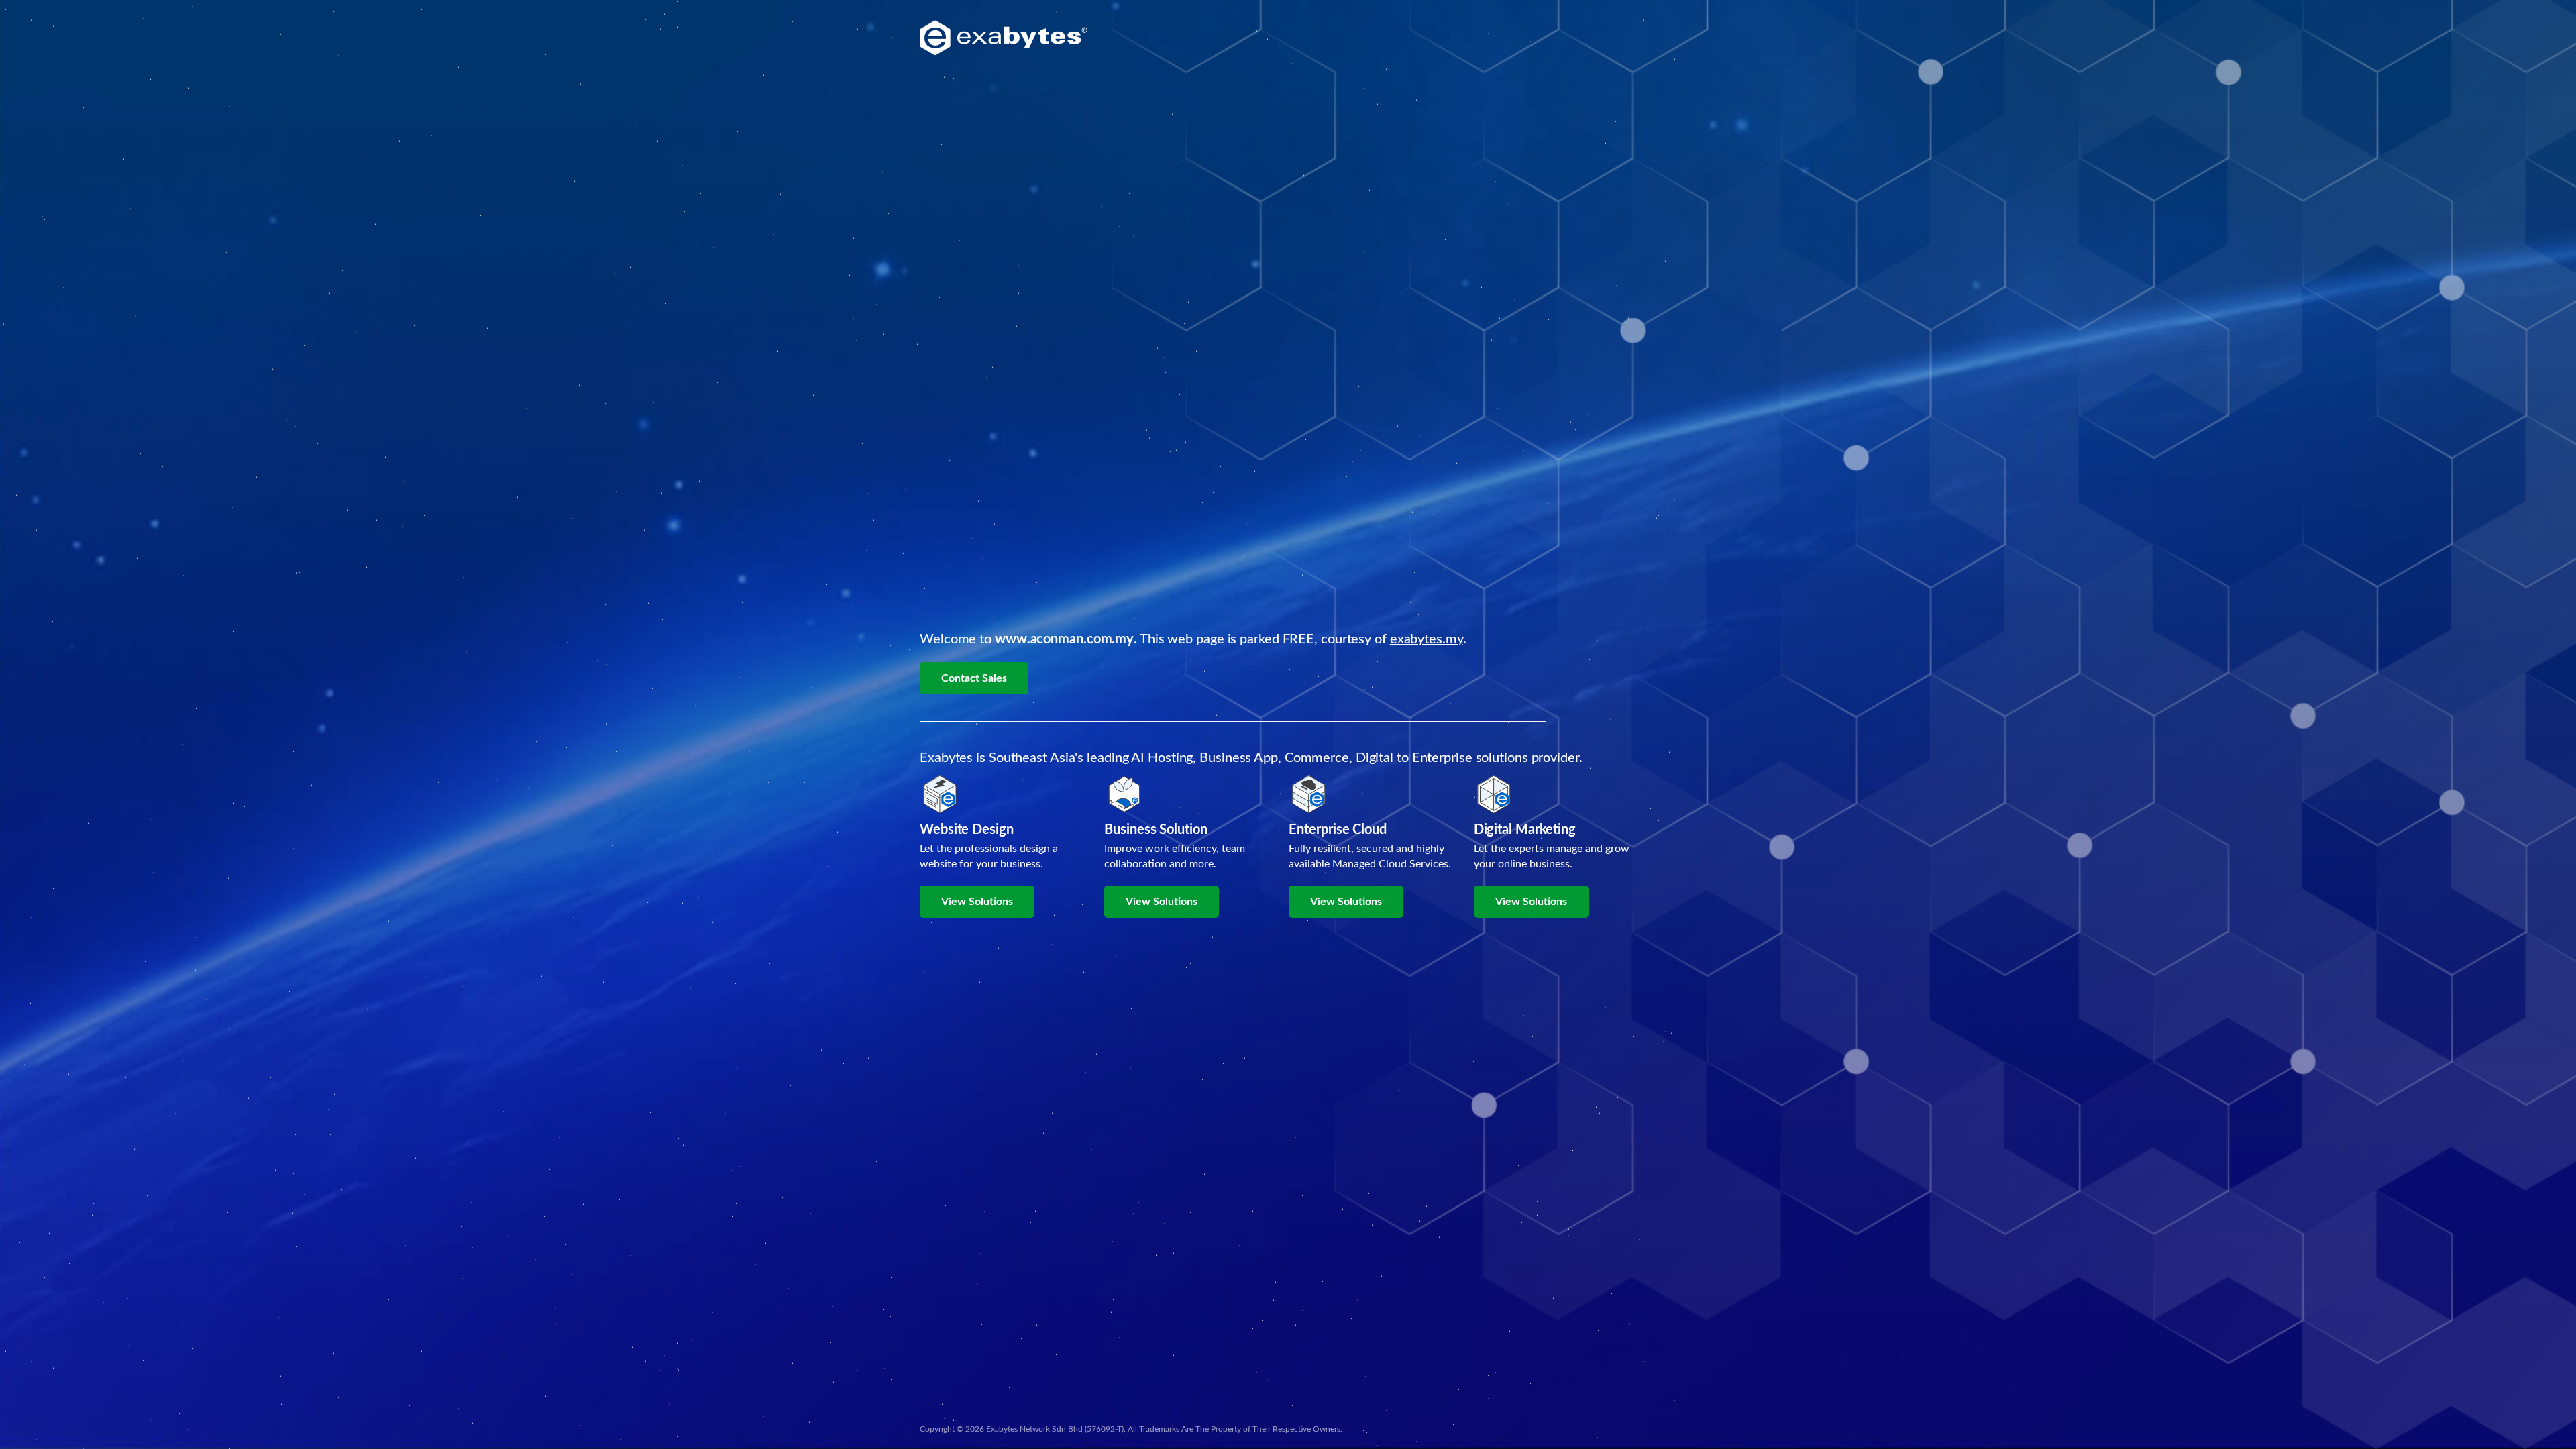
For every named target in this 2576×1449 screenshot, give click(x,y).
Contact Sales (974, 678)
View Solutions (977, 902)
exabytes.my (1427, 639)
